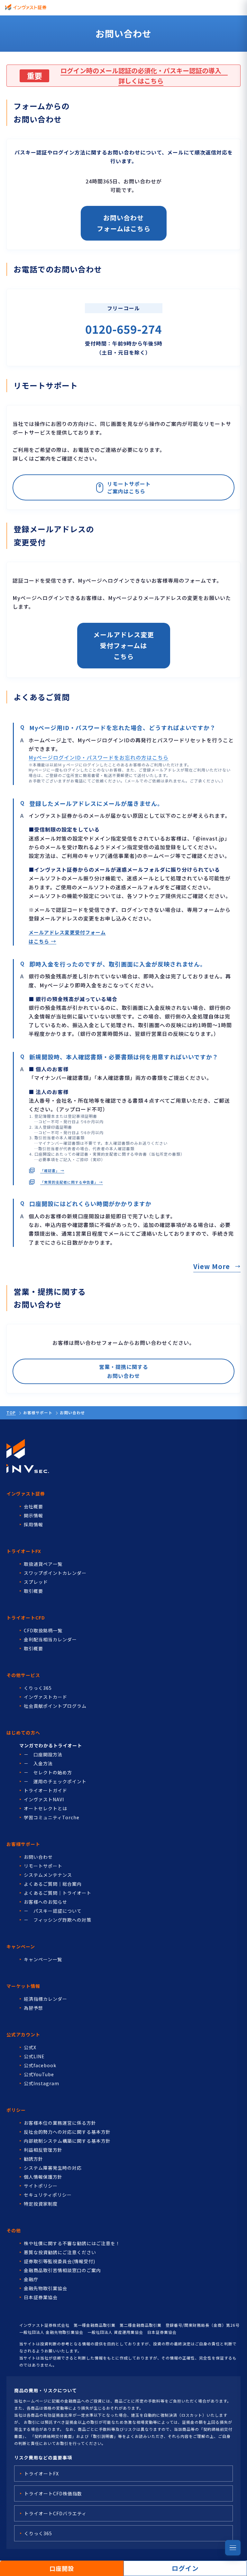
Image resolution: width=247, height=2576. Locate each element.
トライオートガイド (46, 1790)
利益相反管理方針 (43, 2150)
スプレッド (36, 1582)
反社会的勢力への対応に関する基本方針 (67, 2132)
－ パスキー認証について (53, 1911)
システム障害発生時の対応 (53, 2168)
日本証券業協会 (41, 2297)
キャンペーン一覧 (43, 1959)
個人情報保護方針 (43, 2177)
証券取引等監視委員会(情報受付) (59, 2261)
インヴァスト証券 (26, 1494)
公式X (30, 2047)
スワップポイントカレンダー (55, 1573)
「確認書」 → (52, 1170)
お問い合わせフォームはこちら (124, 223)
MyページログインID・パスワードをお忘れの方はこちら (99, 757)
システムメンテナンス (48, 1875)
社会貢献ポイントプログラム (55, 1706)
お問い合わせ (38, 1857)
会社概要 (33, 1506)
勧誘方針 (33, 2159)
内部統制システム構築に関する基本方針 (67, 2141)
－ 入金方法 (38, 1763)
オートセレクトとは (46, 1808)
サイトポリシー (41, 2186)
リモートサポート (43, 1866)
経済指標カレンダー (46, 1999)
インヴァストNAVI (44, 1799)
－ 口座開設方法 (43, 1754)
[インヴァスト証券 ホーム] (26, 7)
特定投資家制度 (41, 2204)
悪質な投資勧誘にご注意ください (60, 2252)
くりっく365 (38, 1688)
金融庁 (31, 2279)
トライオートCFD (26, 1618)
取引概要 (33, 1591)
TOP (11, 1412)
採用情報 (33, 1524)
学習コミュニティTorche (52, 1817)
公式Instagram (41, 2083)
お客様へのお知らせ (46, 1902)
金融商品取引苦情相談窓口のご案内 (62, 2270)
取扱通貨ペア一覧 (43, 1564)
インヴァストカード (46, 1697)
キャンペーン (21, 1946)
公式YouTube (39, 2074)
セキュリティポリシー (48, 2195)
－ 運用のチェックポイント (55, 1781)
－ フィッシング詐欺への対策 (58, 1920)
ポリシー (16, 2110)
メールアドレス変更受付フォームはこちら (124, 645)
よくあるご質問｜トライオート (58, 1893)
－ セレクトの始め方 (48, 1772)
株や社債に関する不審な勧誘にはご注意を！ (72, 2243)
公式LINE (34, 2056)
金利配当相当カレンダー (50, 1639)
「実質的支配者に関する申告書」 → (72, 1182)
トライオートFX (24, 1551)
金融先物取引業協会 (46, 2288)
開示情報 (33, 1515)
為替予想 (33, 2008)
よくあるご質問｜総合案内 (53, 1884)
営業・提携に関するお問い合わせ (124, 1371)
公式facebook (40, 2065)
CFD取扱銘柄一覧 (43, 1630)
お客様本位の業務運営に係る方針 (60, 2123)
